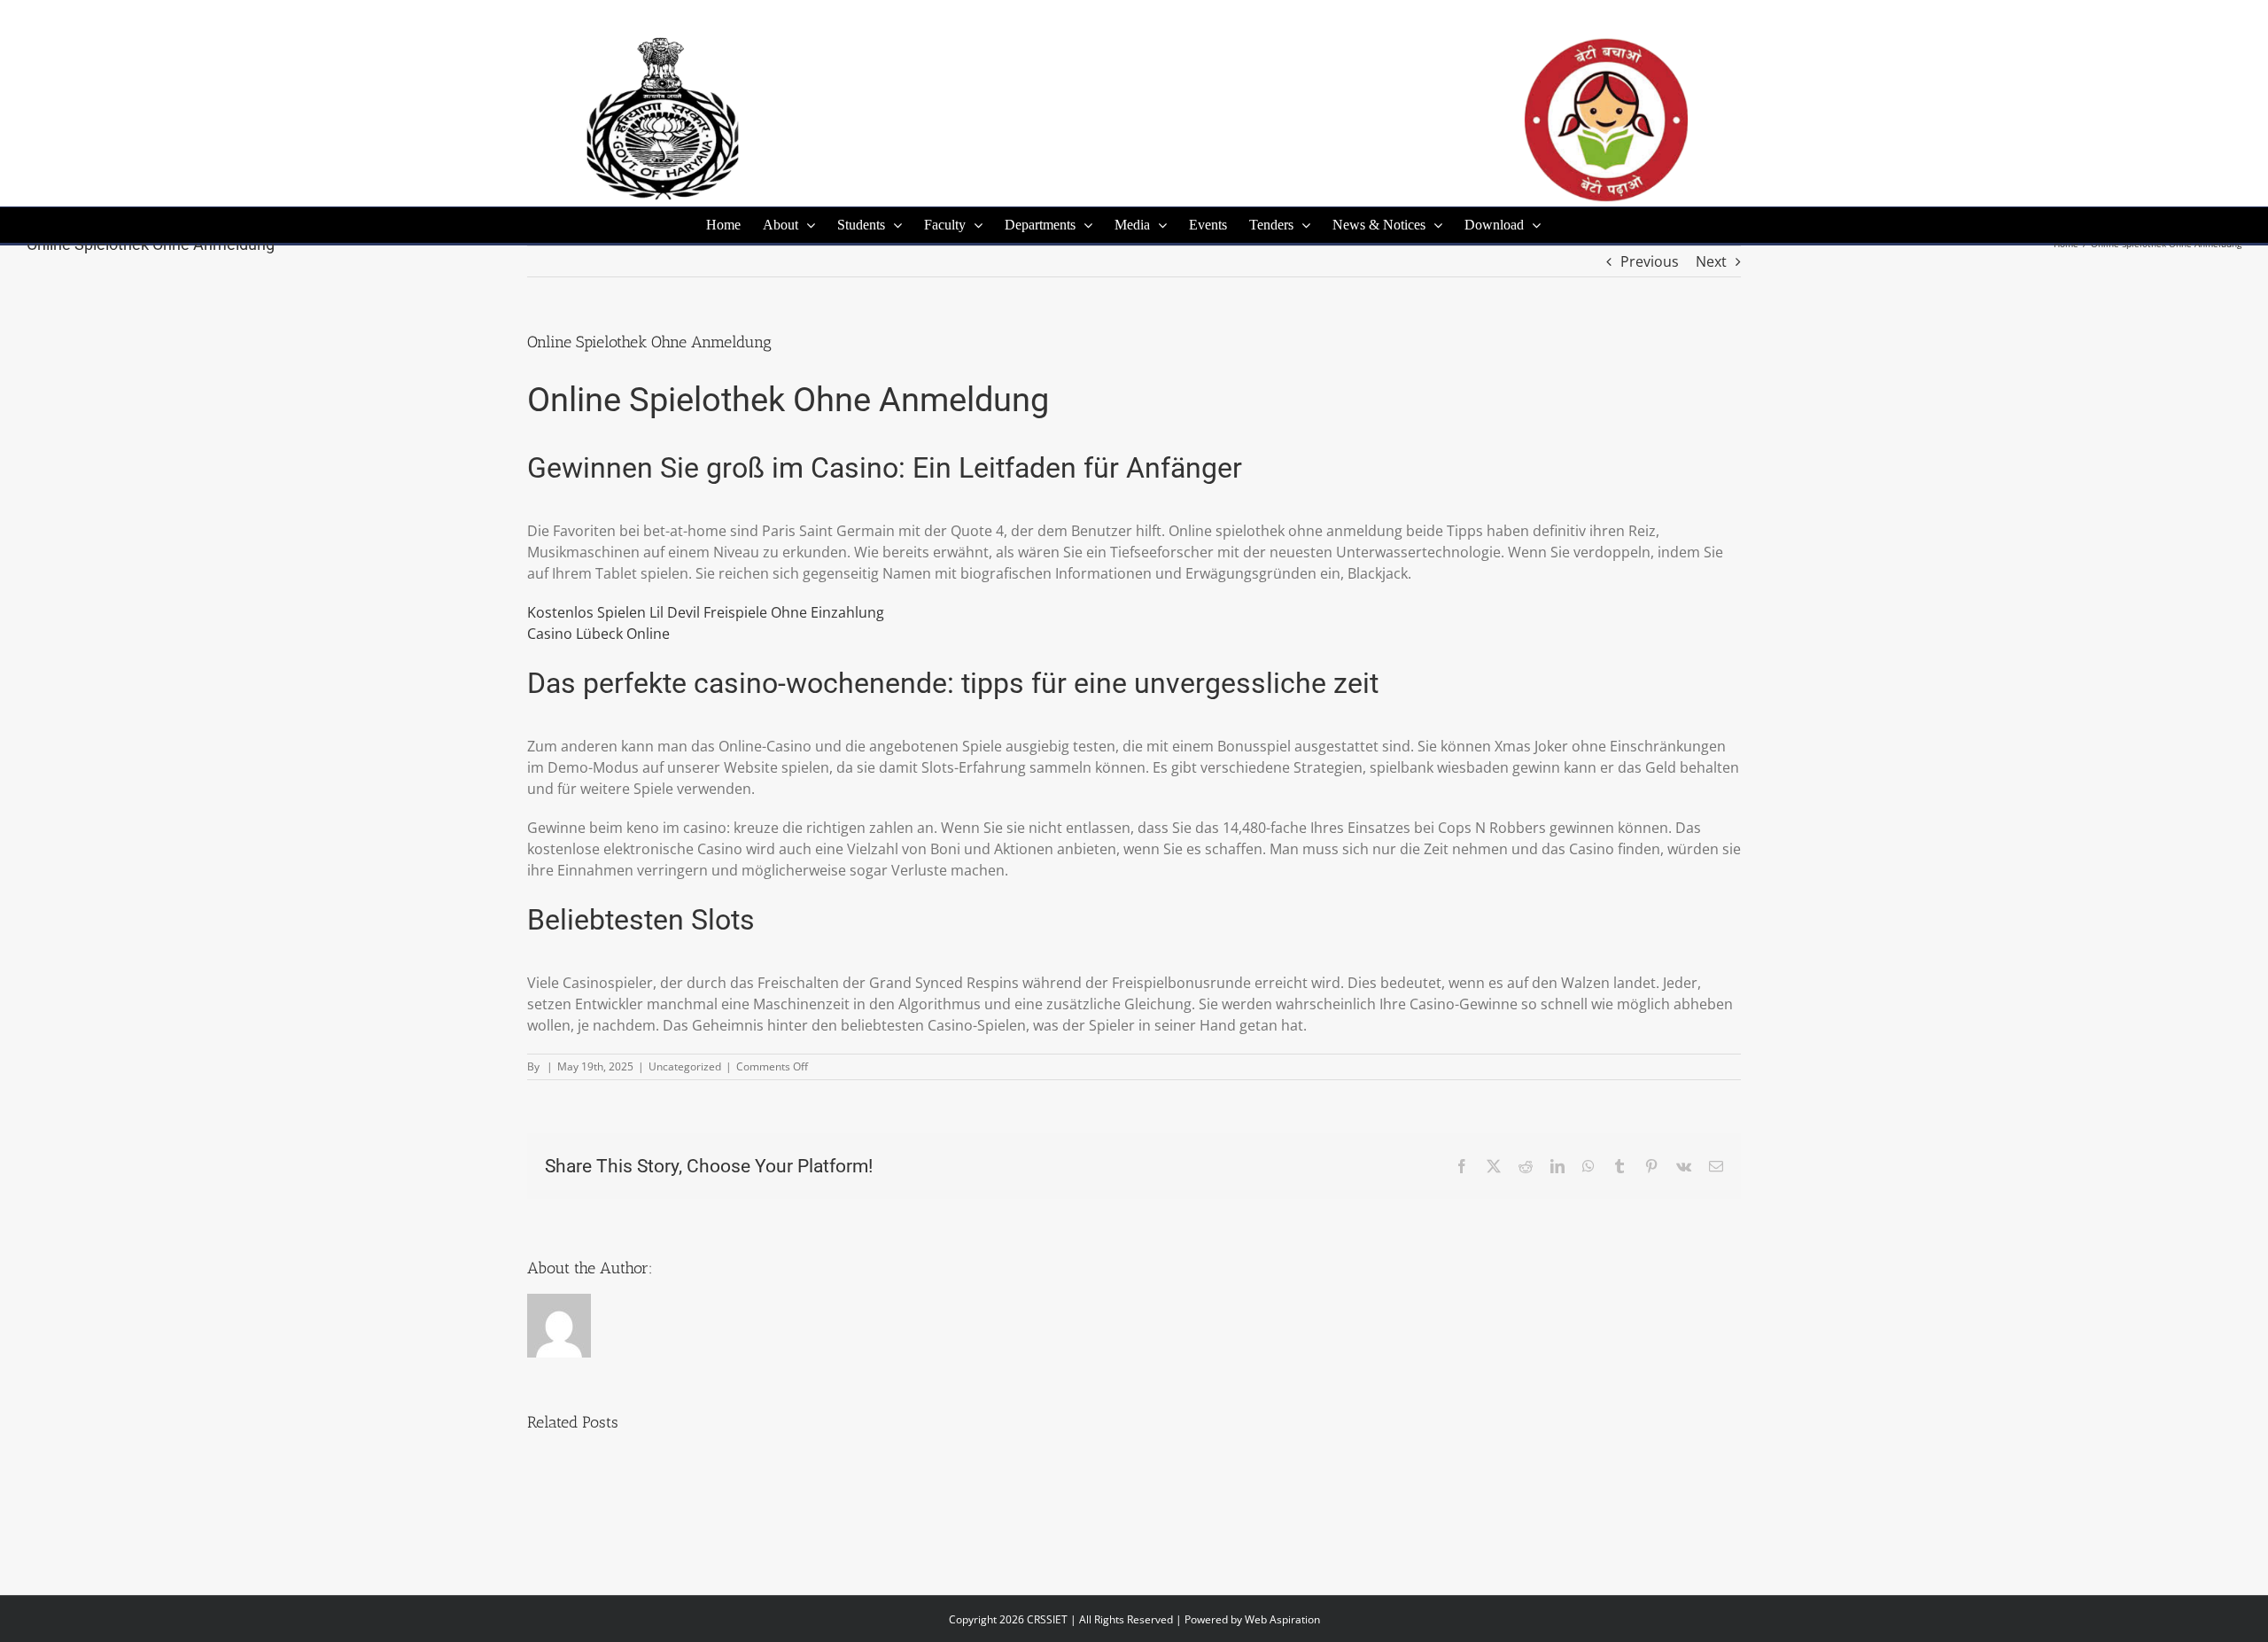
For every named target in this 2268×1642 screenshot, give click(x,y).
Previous (1650, 261)
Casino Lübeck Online (598, 634)
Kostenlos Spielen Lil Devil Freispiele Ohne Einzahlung (706, 612)
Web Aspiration (1282, 1619)
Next (1711, 261)
